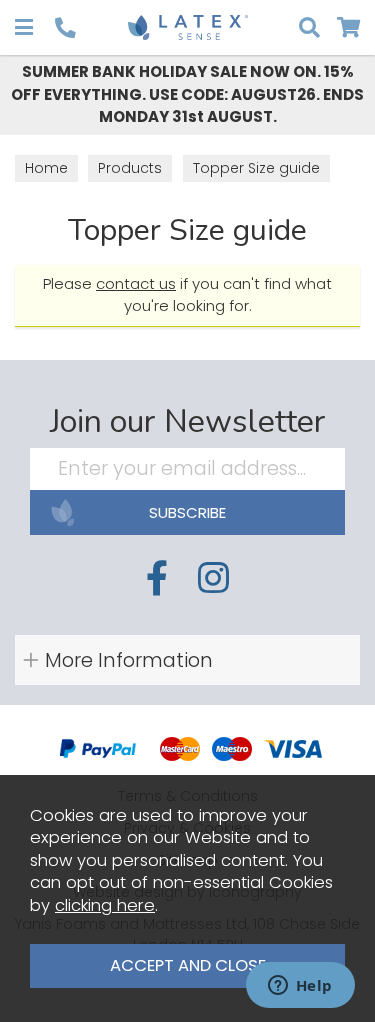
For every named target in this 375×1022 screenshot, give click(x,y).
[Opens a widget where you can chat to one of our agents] (300, 987)
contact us (136, 283)
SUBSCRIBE (187, 512)
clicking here (105, 905)
